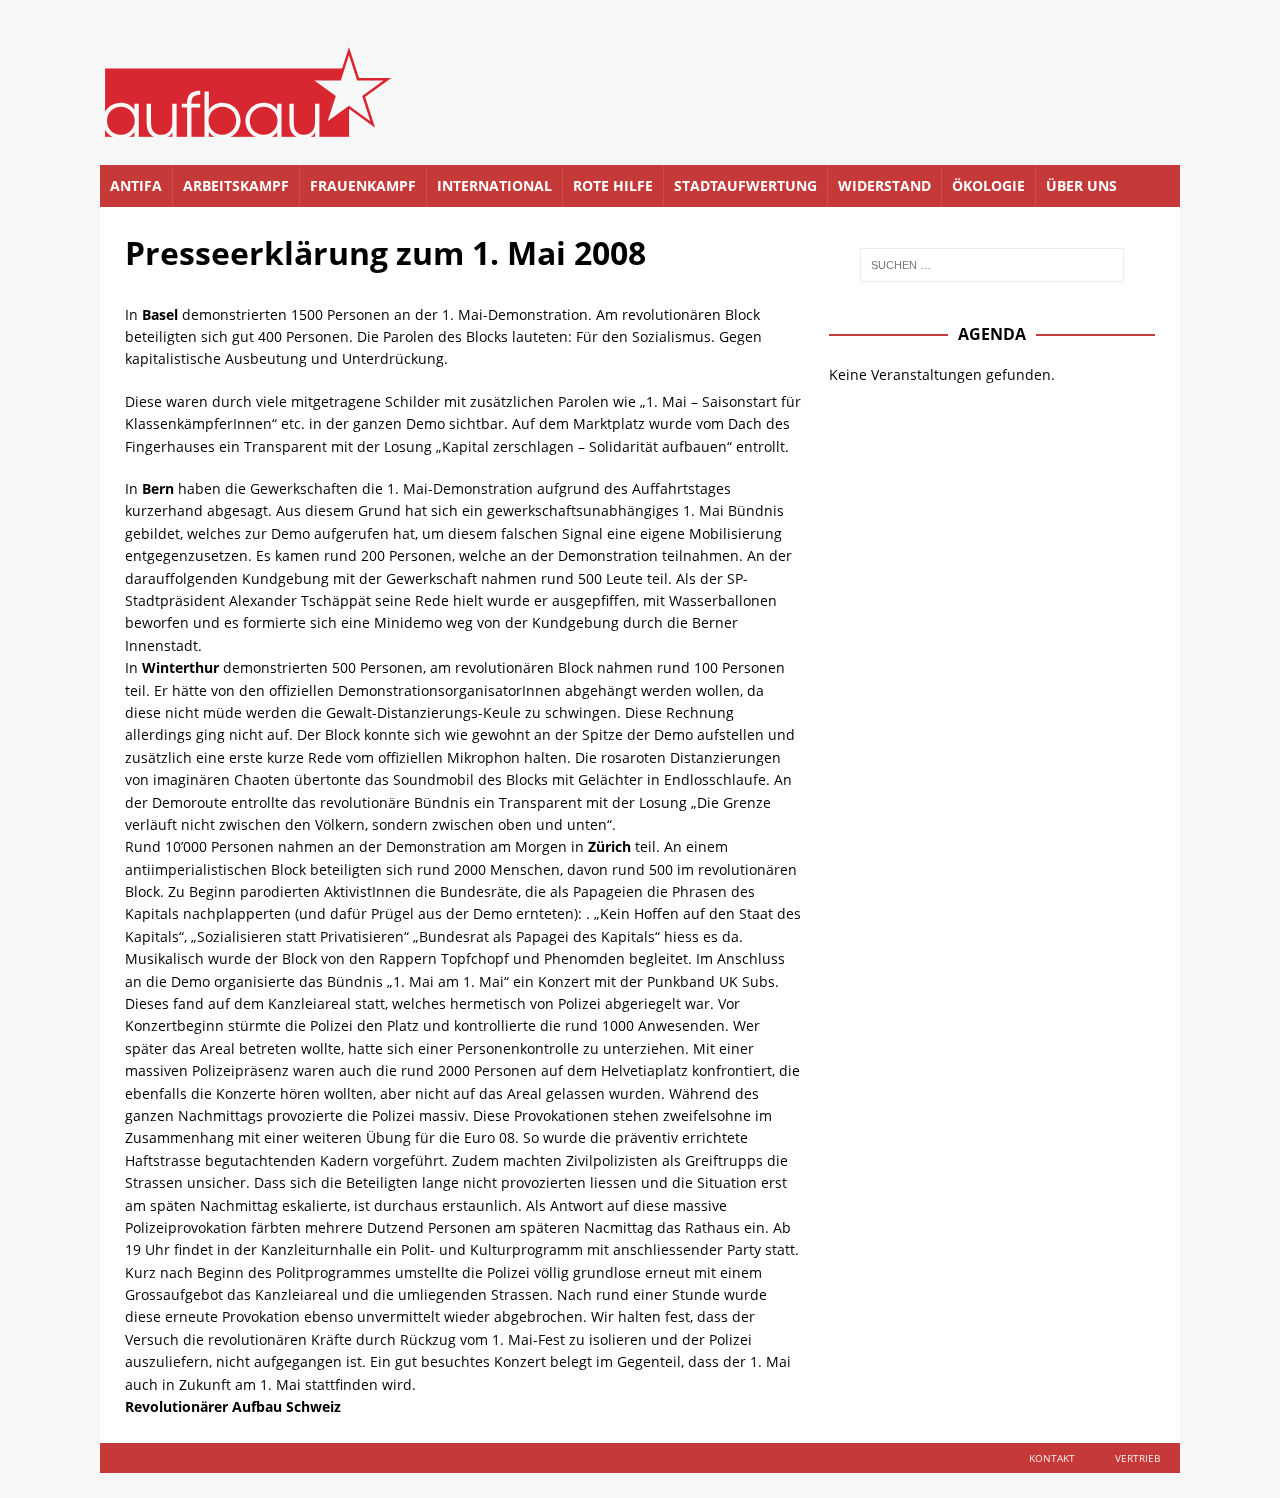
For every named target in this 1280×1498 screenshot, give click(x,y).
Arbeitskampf (236, 185)
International (494, 185)
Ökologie (988, 185)
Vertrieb (1137, 1458)
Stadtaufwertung (745, 185)
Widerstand (884, 185)
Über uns (1081, 185)
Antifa (136, 185)
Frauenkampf (363, 185)
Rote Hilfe (613, 185)
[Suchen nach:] (992, 265)
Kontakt (1052, 1458)
